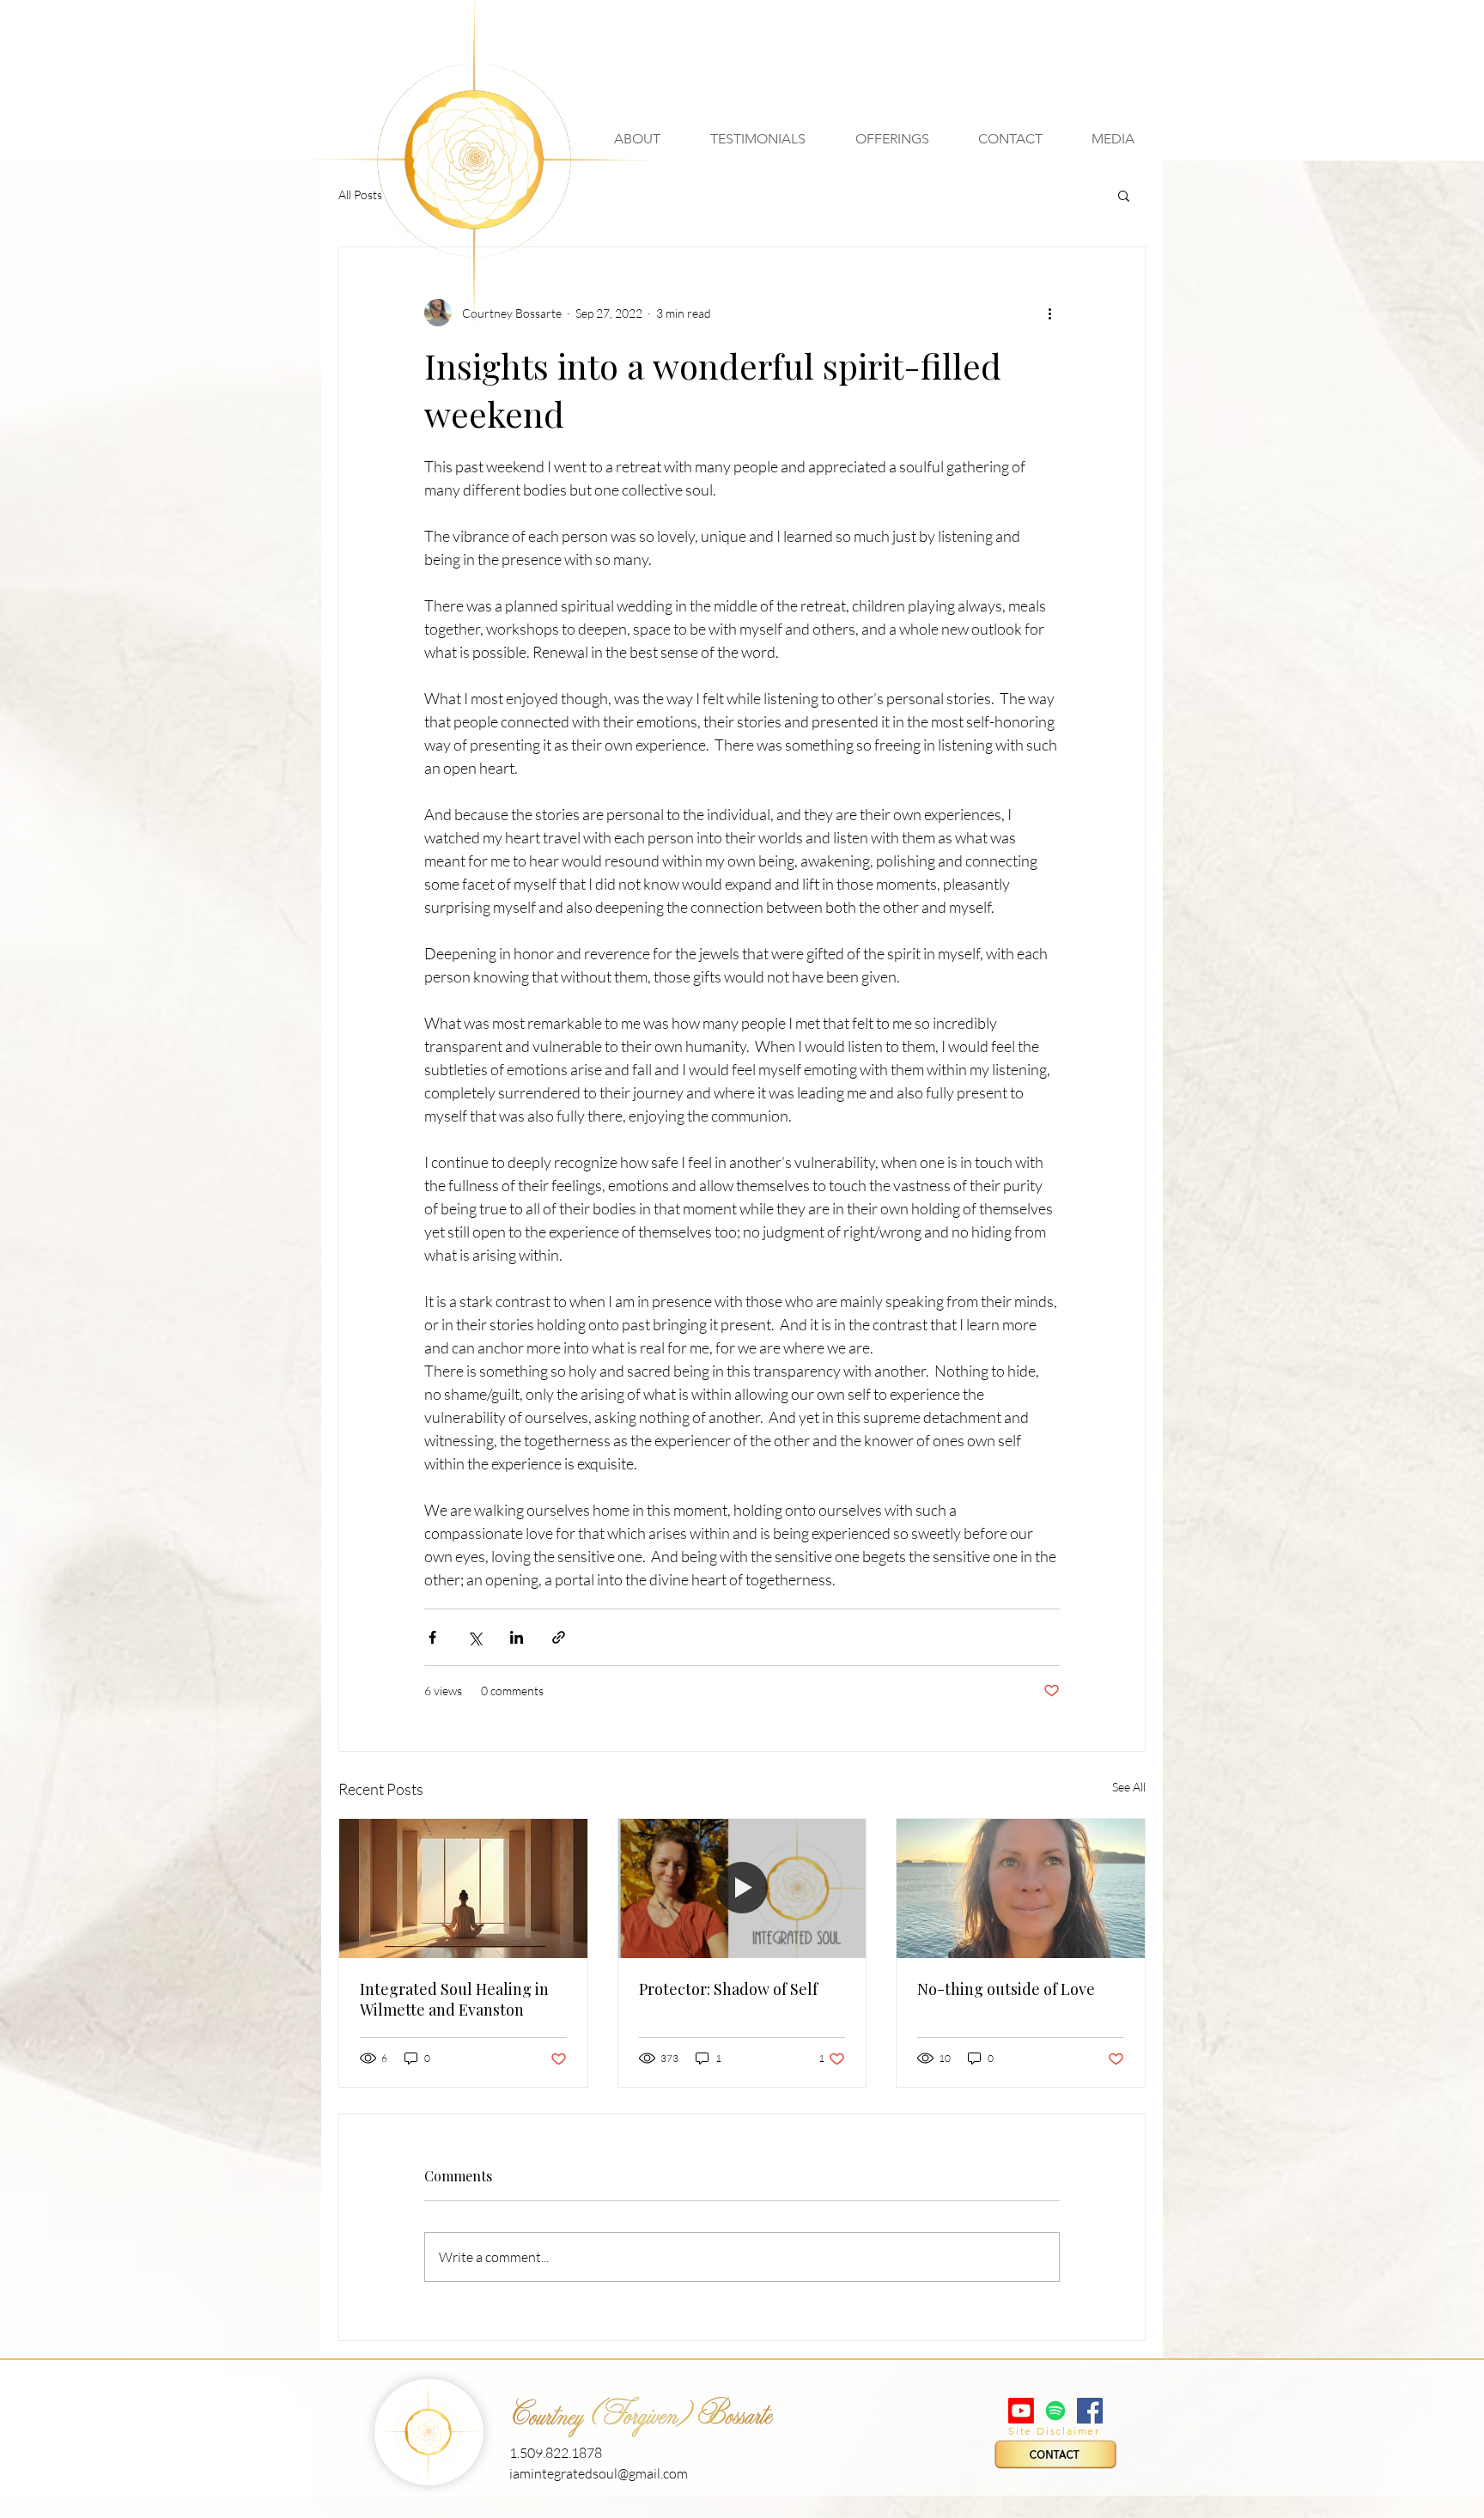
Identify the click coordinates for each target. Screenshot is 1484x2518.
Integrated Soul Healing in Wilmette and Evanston (454, 1999)
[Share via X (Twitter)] (474, 1637)
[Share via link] (559, 1637)
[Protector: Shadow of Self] (742, 1888)
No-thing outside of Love (1006, 1989)
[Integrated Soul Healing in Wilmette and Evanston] (463, 1888)
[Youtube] (1021, 2411)
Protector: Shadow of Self (728, 1989)
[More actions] (1049, 313)
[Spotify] (1055, 2411)
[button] (1113, 139)
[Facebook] (1090, 2411)
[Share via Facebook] (432, 1637)
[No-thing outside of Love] (1021, 1888)
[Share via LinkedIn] (517, 1637)
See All (1129, 1787)
